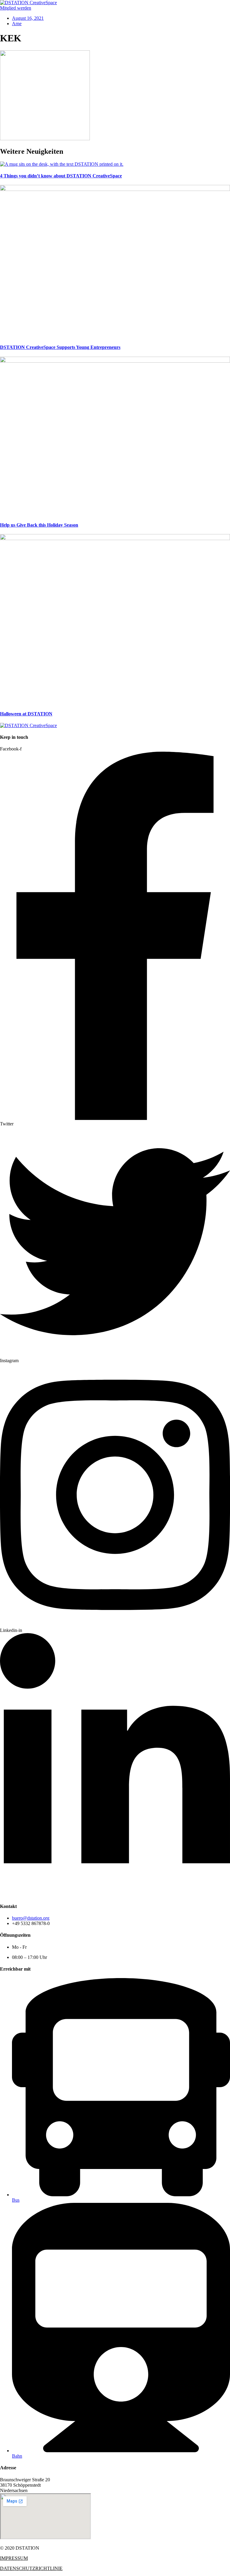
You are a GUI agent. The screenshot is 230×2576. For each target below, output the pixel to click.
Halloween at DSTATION (26, 714)
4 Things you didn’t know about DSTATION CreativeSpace (61, 176)
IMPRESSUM (14, 2558)
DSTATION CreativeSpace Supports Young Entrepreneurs (60, 347)
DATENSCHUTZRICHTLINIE (31, 2568)
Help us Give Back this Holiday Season (39, 525)
